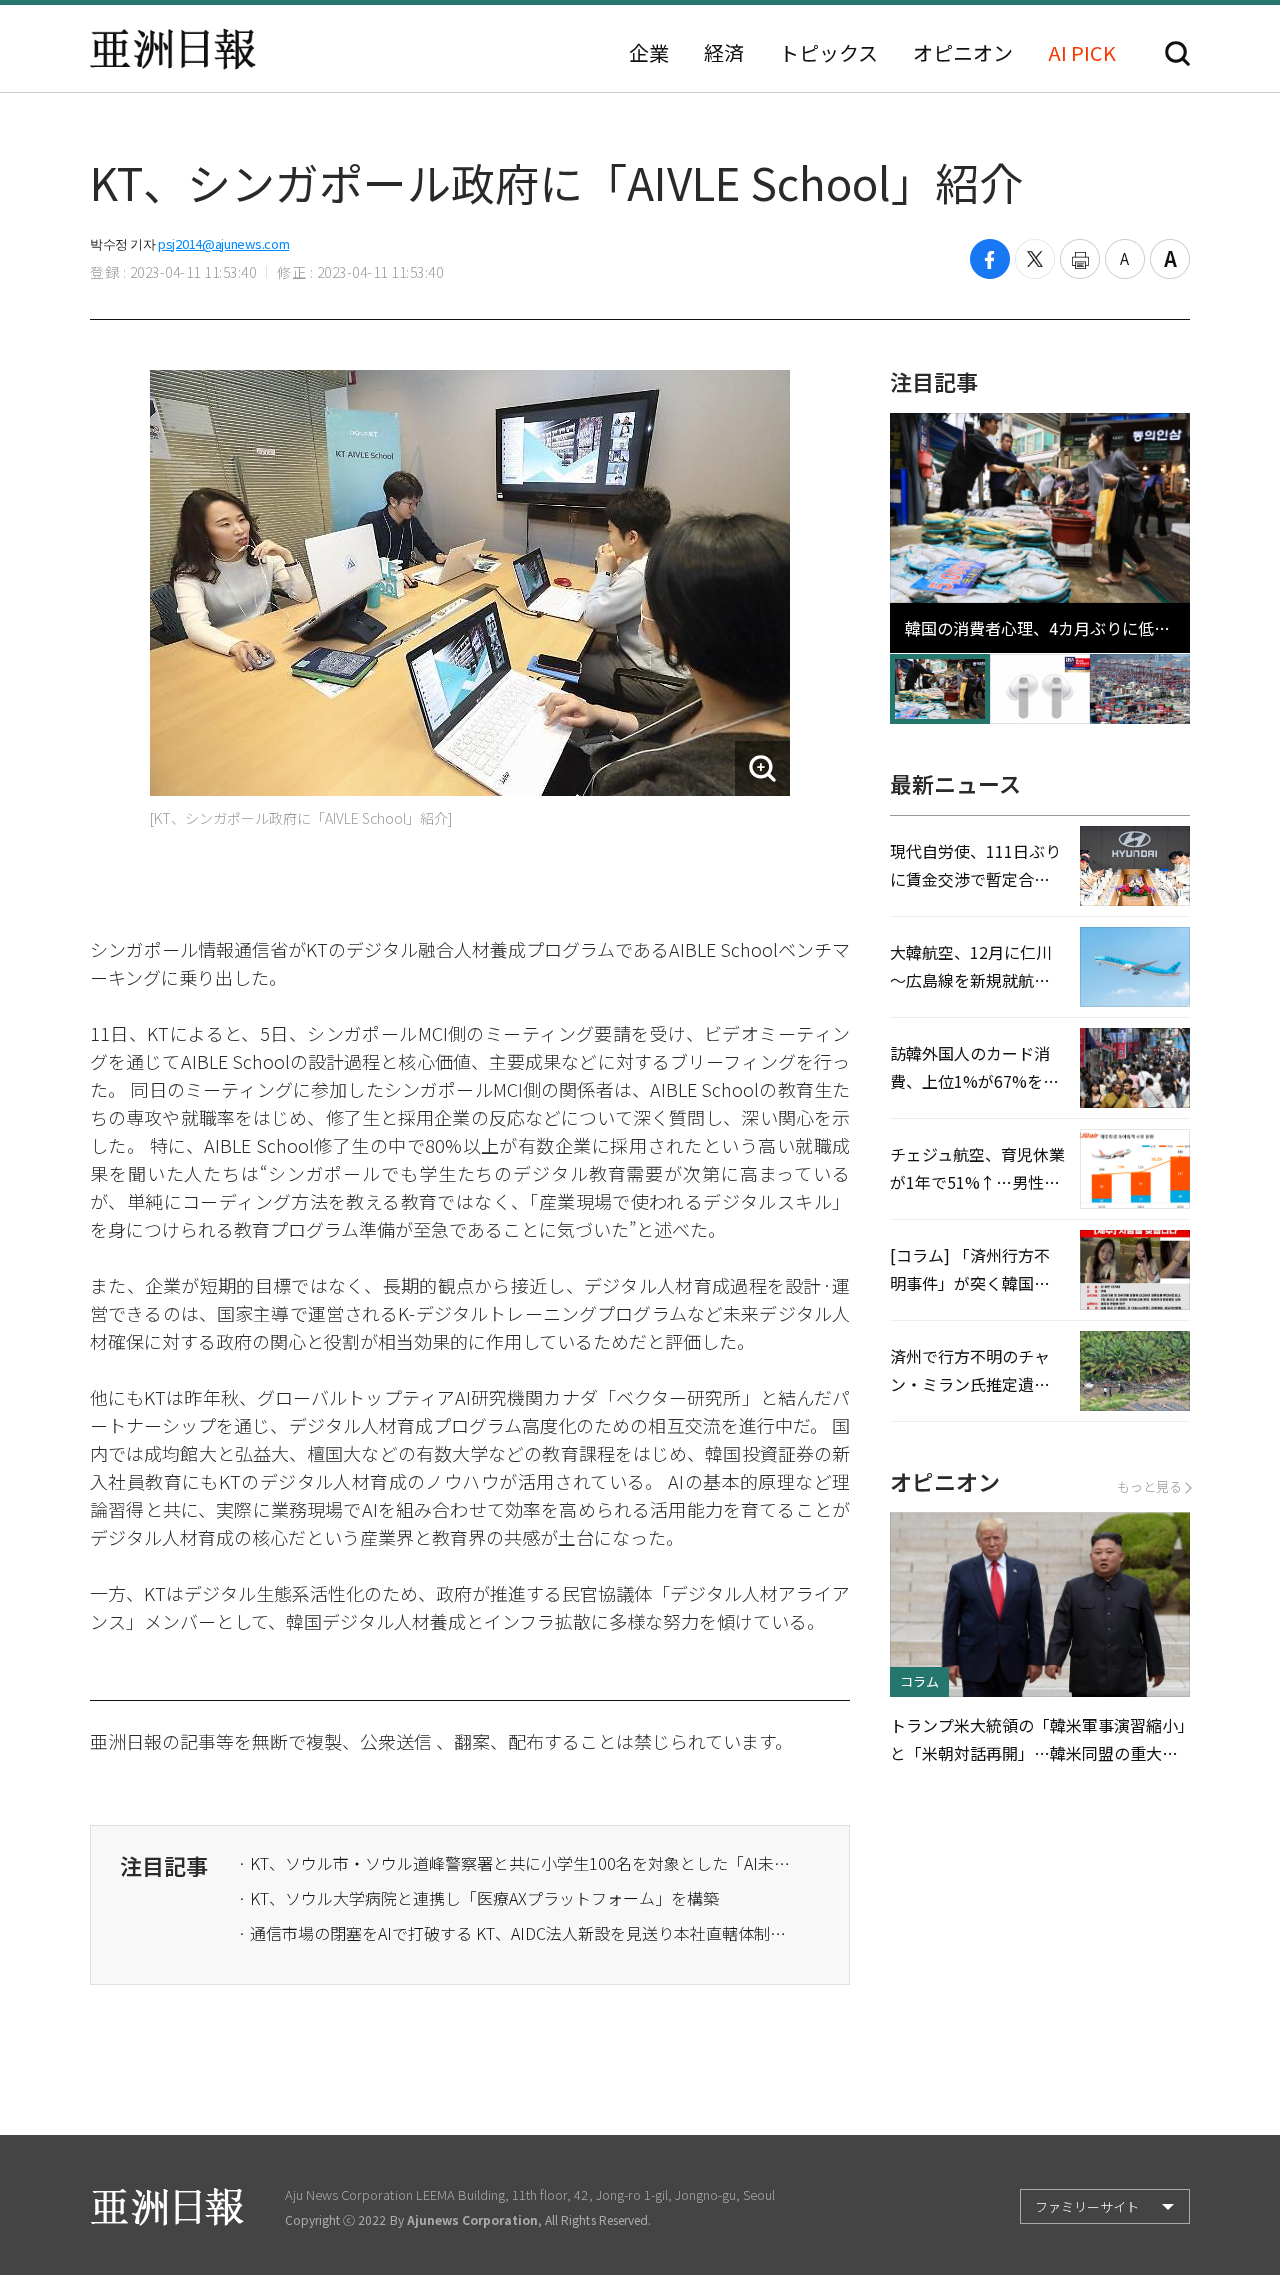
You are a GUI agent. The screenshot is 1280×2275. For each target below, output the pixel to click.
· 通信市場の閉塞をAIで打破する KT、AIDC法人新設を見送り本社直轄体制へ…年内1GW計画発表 (518, 1933)
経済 (724, 53)
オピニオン (963, 53)
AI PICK (1082, 53)
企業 (649, 53)
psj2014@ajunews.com (223, 243)
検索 (1177, 53)
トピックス (828, 53)
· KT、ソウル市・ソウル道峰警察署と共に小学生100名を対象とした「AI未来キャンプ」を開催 (518, 1863)
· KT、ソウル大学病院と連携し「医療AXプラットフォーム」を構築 (478, 1898)
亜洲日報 (173, 49)
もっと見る (1149, 1486)
